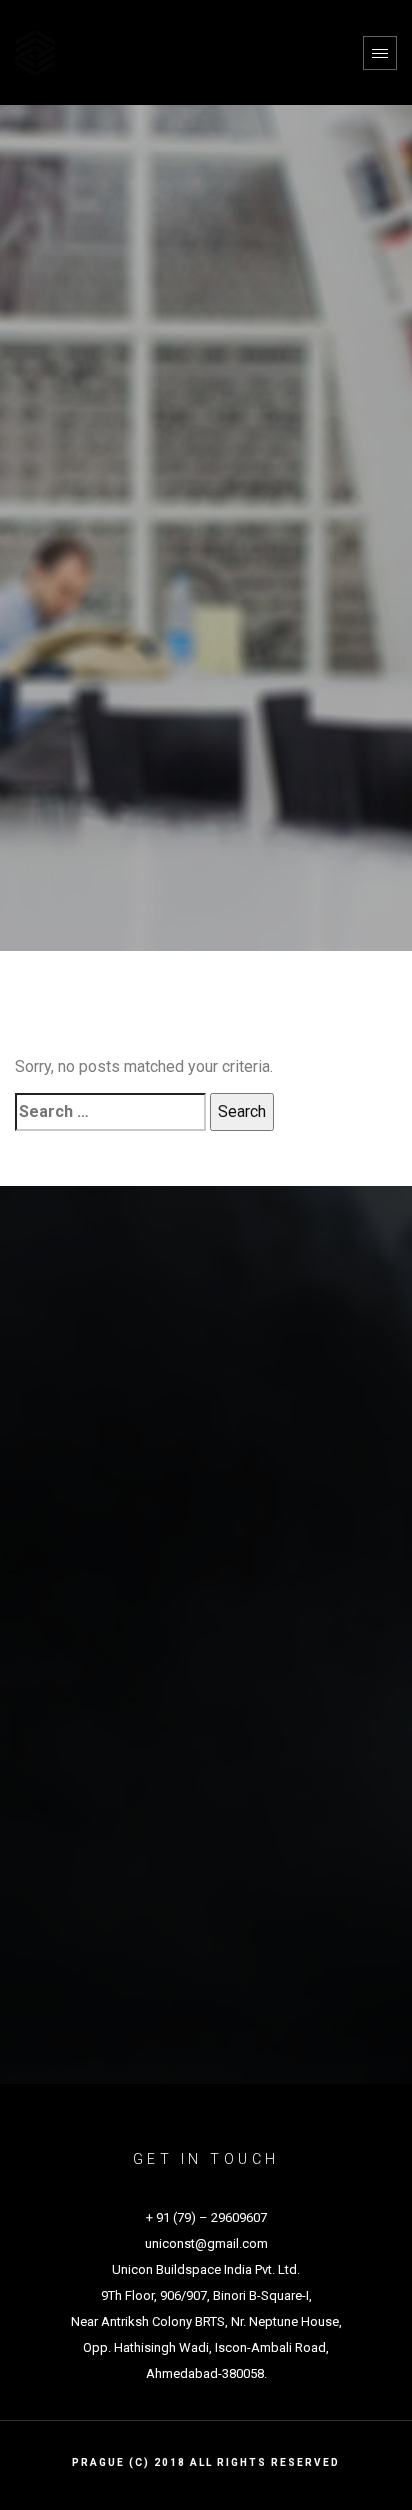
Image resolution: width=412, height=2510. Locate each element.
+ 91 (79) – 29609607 (206, 2217)
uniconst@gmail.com (206, 2243)
